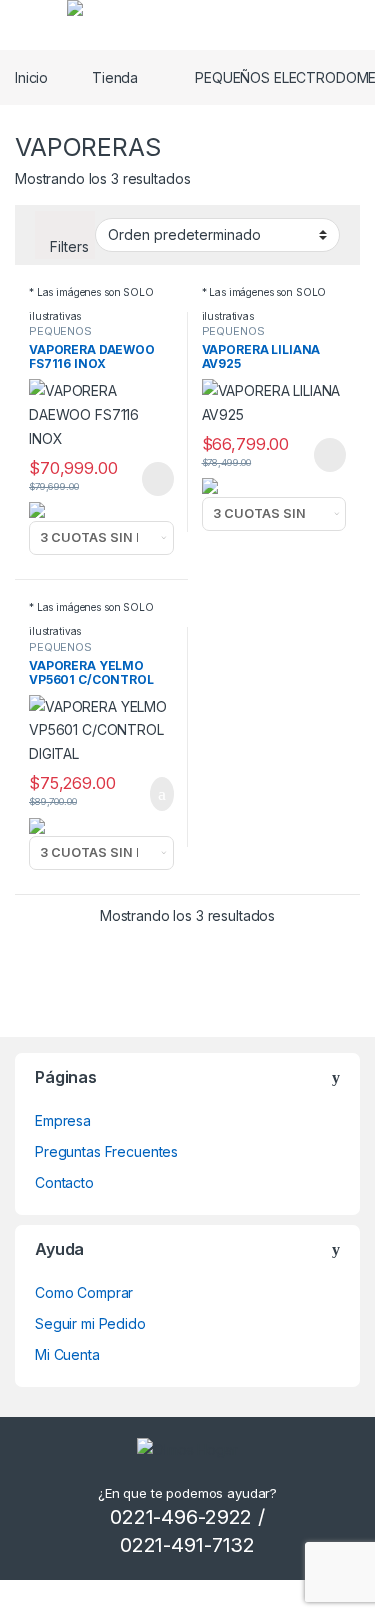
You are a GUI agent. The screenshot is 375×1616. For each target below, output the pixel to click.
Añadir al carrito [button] (152, 794)
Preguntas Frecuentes (106, 1151)
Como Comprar (84, 1292)
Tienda (115, 77)
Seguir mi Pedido (90, 1323)
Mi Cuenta (67, 1354)
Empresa (63, 1120)
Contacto (64, 1182)
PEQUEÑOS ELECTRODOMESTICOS (93, 337)
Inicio (31, 77)
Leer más (158, 479)
